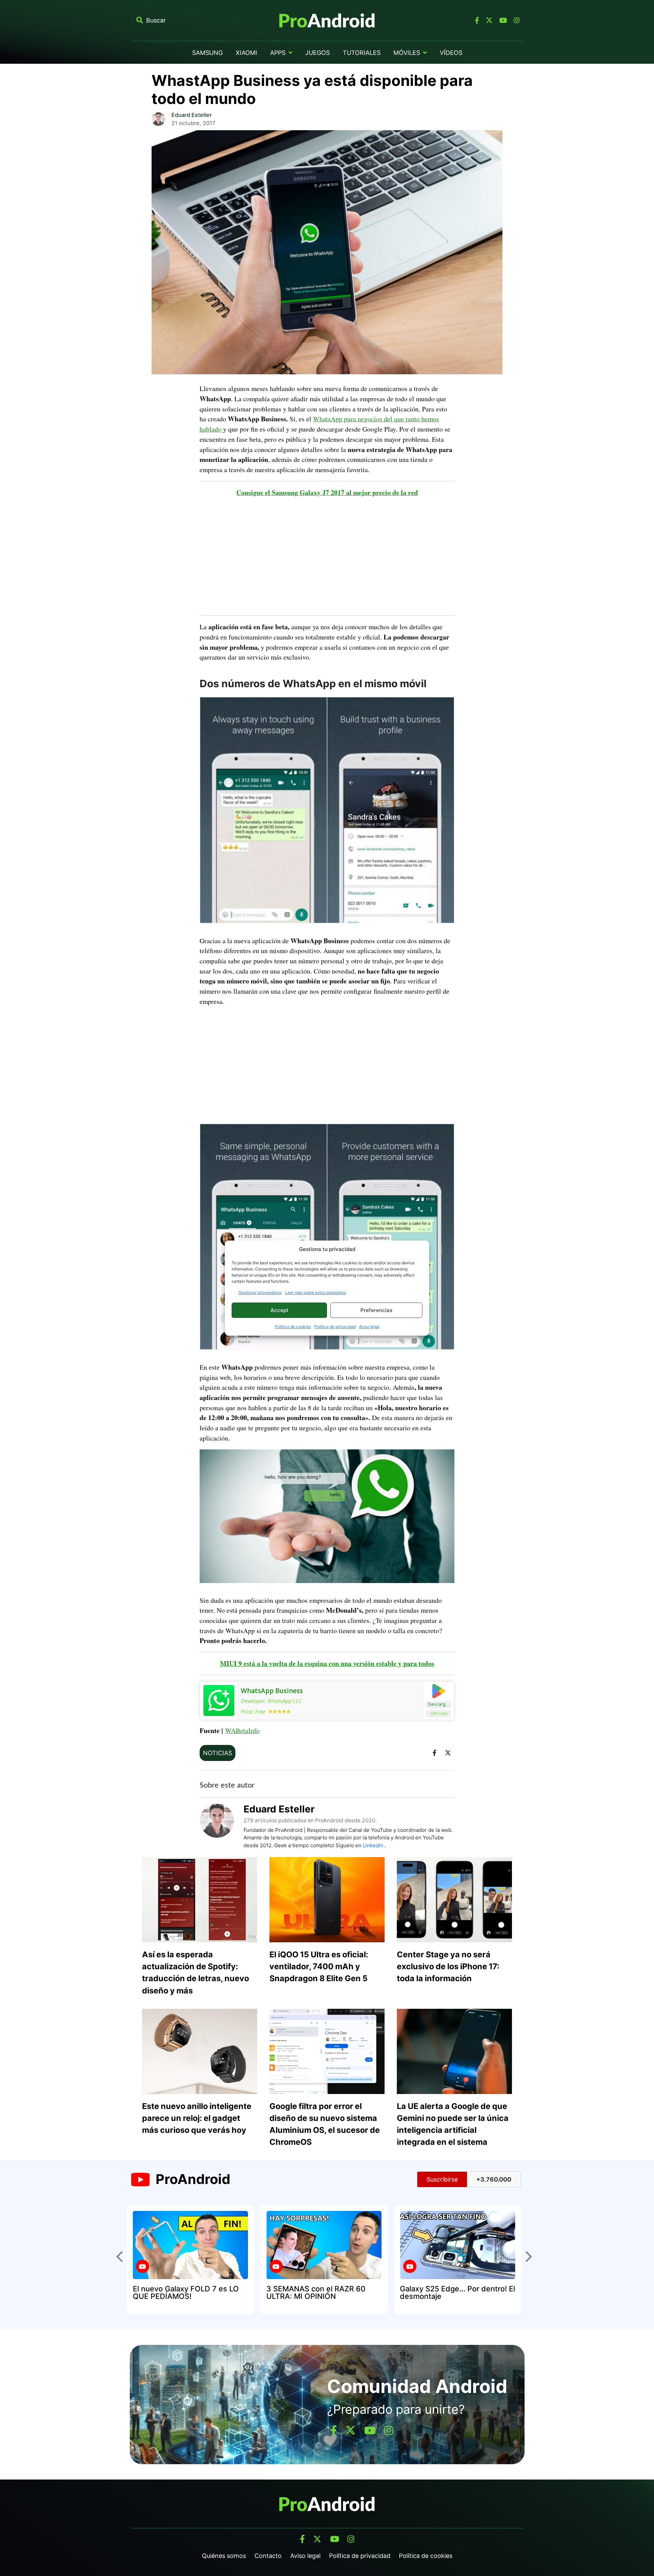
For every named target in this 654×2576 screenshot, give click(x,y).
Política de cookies (293, 1327)
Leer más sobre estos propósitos (316, 1292)
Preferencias (376, 1310)
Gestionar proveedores (260, 1292)
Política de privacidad (335, 1327)
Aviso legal (369, 1327)
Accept (279, 1310)
